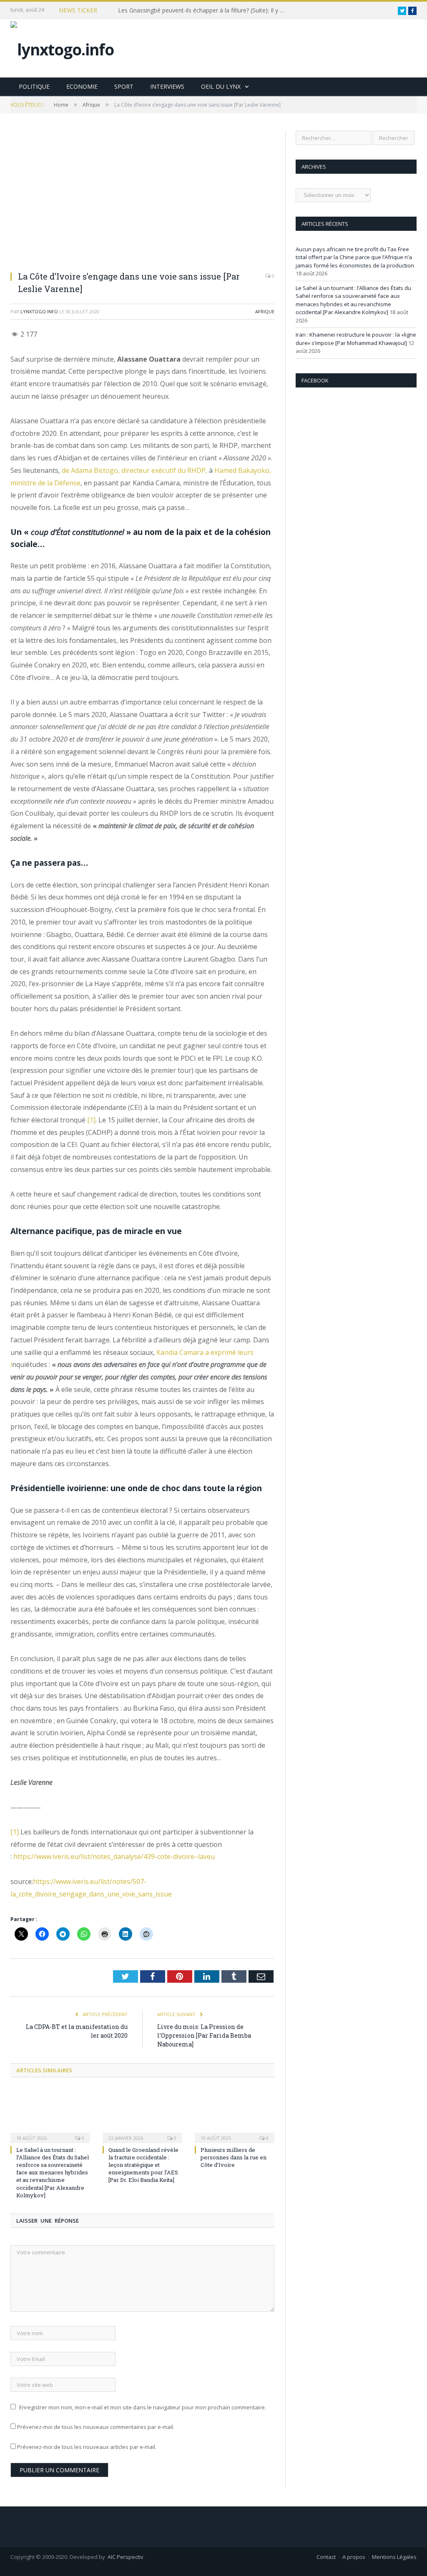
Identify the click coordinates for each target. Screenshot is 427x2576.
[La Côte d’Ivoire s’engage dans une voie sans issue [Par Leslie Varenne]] (142, 197)
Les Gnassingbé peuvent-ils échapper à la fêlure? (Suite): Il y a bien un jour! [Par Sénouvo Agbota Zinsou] (203, 10)
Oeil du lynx (221, 86)
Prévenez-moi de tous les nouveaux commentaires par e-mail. (96, 2427)
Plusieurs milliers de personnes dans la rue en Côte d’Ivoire (234, 2157)
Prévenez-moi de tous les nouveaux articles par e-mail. (87, 2447)
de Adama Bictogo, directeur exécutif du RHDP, (135, 470)
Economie (82, 86)
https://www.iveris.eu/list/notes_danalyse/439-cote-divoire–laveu (114, 1856)
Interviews (167, 86)
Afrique (265, 311)
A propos (354, 2557)
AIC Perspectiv (126, 2557)
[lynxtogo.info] (62, 47)
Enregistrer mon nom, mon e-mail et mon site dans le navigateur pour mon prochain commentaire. (143, 2407)
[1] (91, 1120)
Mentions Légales (394, 2557)
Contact (326, 2557)
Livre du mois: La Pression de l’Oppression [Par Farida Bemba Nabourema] (204, 2035)
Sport (124, 86)
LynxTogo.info (39, 311)
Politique (34, 86)
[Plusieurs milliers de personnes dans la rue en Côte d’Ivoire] (235, 2115)
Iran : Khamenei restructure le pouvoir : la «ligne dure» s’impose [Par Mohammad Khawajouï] (356, 339)
